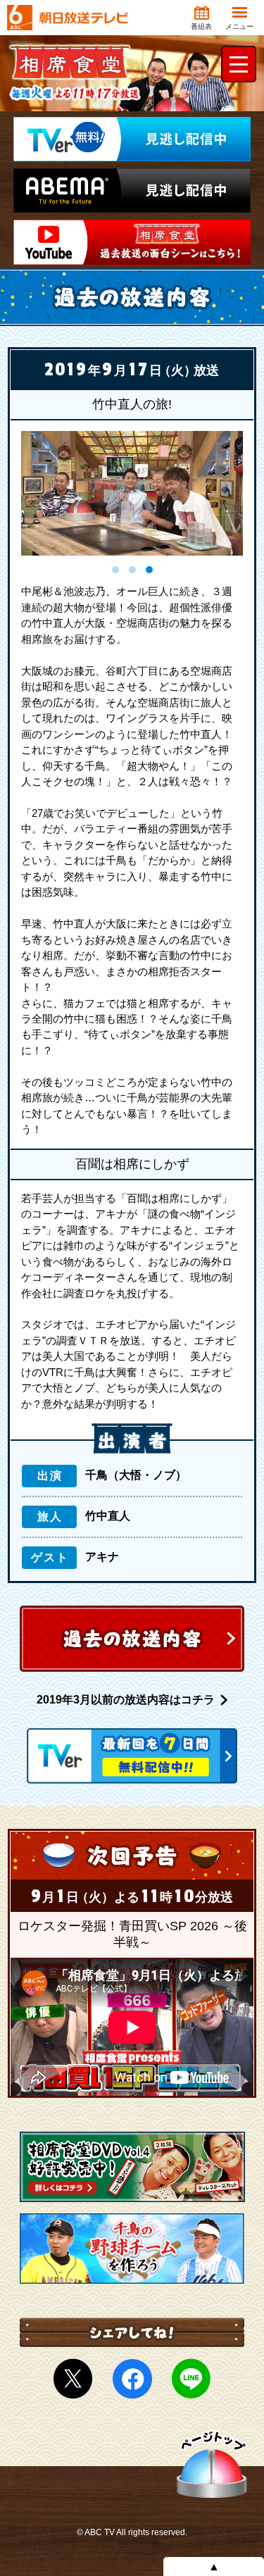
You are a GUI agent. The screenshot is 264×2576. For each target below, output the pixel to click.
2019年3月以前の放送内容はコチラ (126, 1700)
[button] (115, 570)
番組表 (201, 26)
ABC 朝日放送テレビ (68, 18)
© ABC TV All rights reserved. (132, 2532)
